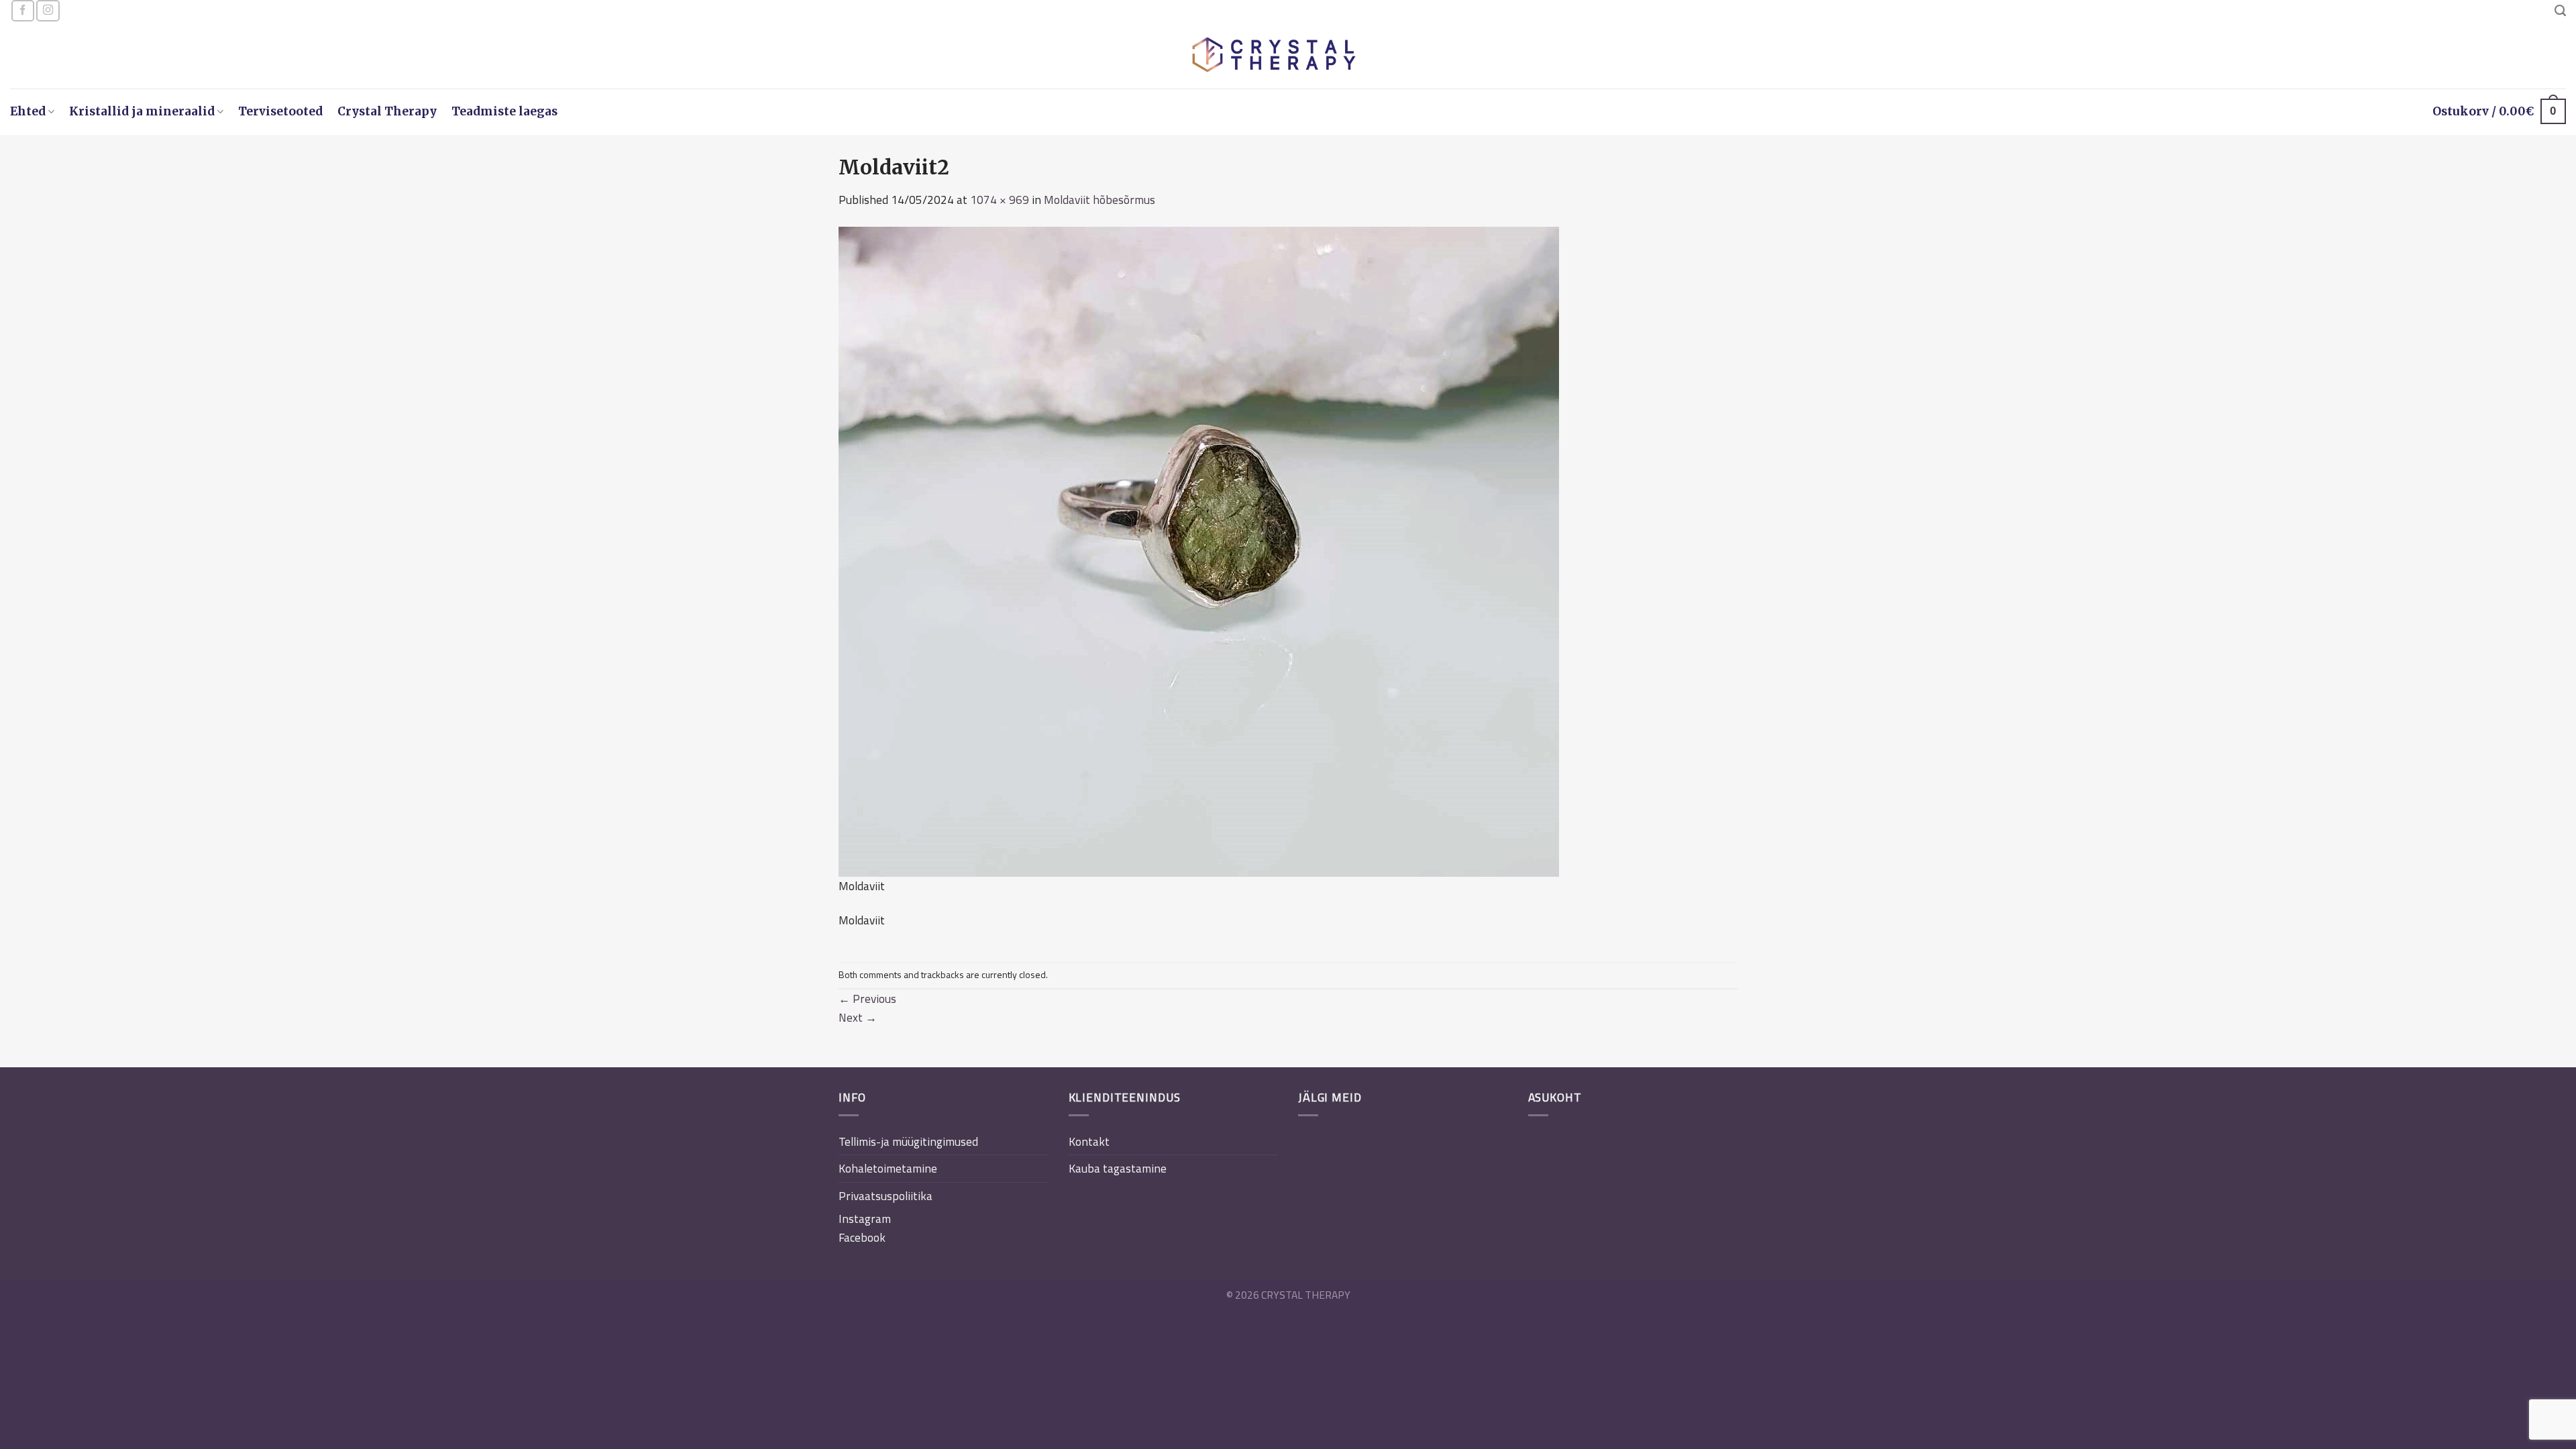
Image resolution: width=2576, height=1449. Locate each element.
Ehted (28, 111)
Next (858, 1017)
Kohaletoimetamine (888, 1168)
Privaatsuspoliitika (885, 1196)
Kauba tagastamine (1118, 1168)
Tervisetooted (280, 111)
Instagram (865, 1219)
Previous (867, 999)
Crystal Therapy (387, 111)
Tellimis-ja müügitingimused (908, 1141)
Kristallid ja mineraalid (142, 111)
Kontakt (1089, 1141)
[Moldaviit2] (1199, 550)
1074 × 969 (1000, 200)
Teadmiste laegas (504, 111)
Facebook (862, 1237)
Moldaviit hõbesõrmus (1099, 200)
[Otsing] (2560, 11)
